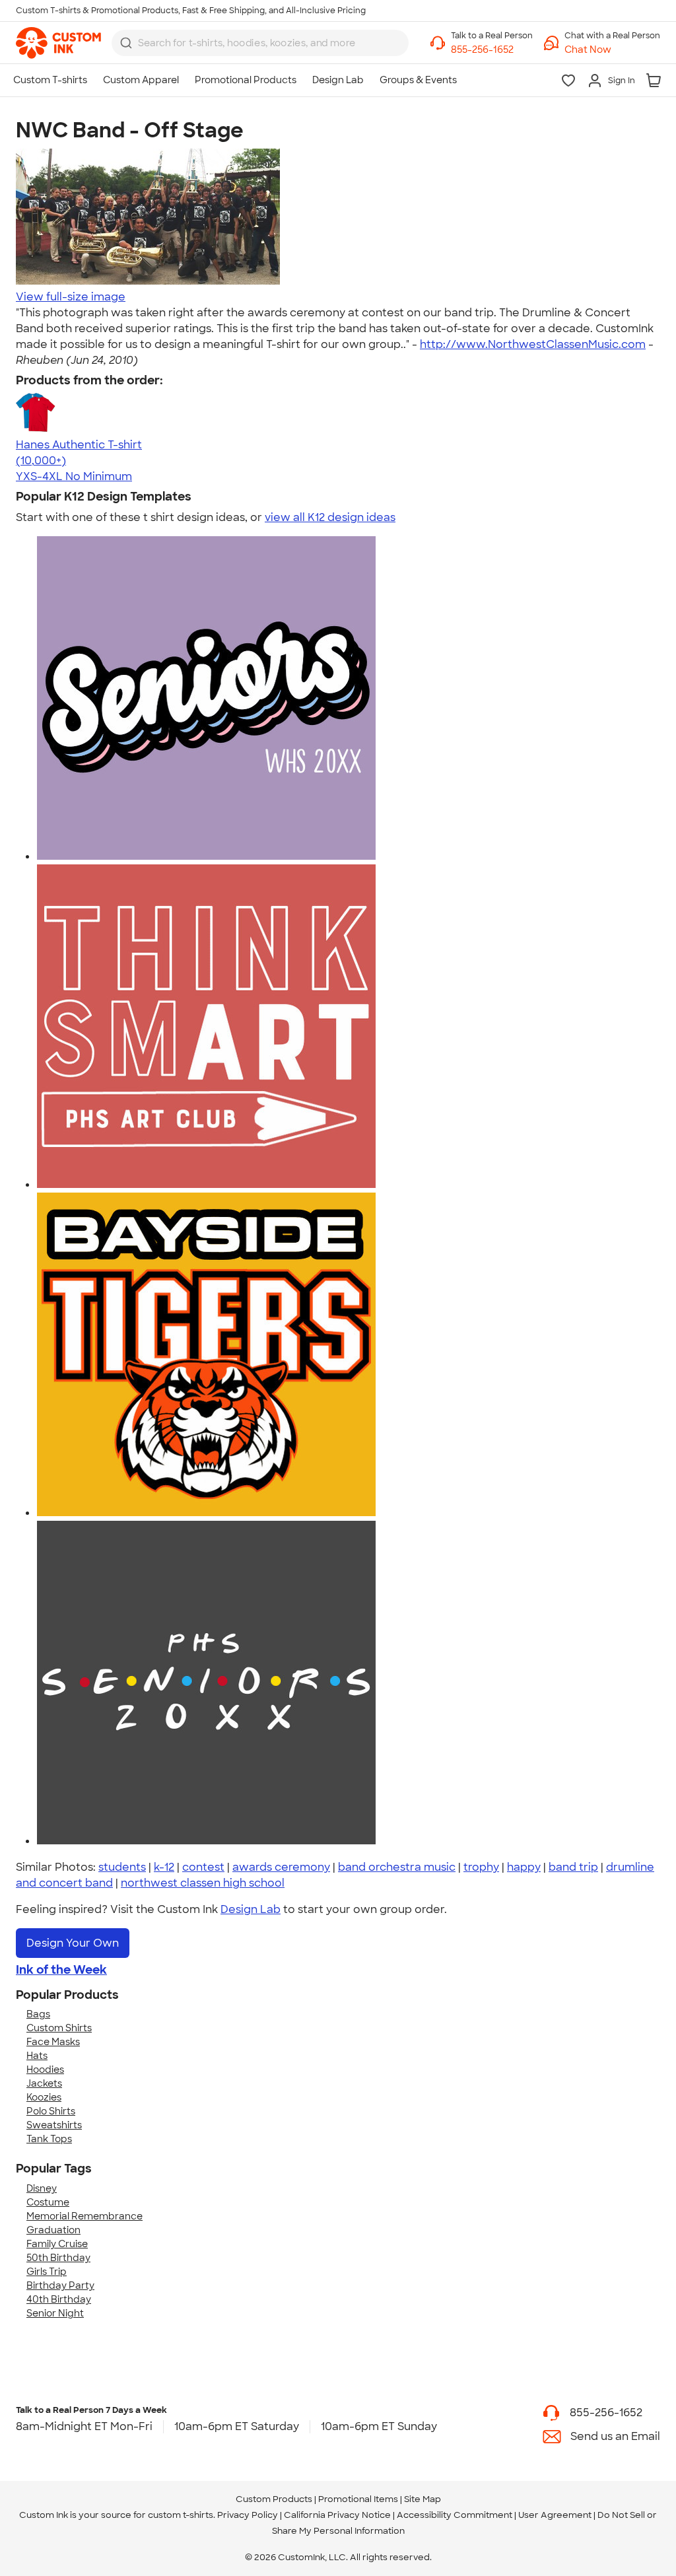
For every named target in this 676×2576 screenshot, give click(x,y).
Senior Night (55, 2313)
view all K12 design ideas (330, 517)
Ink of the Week (61, 1970)
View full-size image (71, 297)
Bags (38, 2014)
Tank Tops (49, 2139)
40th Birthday (59, 2299)
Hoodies (45, 2070)
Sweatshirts (54, 2125)
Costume (48, 2202)
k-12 (164, 1867)
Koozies (44, 2097)
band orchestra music (397, 1867)
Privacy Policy (248, 2515)
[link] (58, 43)
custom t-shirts (181, 2515)
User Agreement (555, 2515)
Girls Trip (47, 2272)
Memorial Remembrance (84, 2216)
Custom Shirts (59, 2028)
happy (524, 1867)
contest (203, 1867)
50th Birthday (58, 2258)
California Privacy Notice (337, 2515)
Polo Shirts (51, 2111)
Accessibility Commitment (455, 2515)
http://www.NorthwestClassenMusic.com (533, 344)
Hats (37, 2056)
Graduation (53, 2230)
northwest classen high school (203, 1883)
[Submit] (126, 43)
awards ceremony (281, 1867)
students (122, 1867)
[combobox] (260, 43)
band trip (573, 1867)
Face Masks (53, 2042)
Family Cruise (57, 2244)
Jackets (44, 2083)
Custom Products (274, 2499)
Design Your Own (73, 1943)
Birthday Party (60, 2285)
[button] (612, 50)
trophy (481, 1867)
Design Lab (251, 1909)
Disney (42, 2188)
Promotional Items (358, 2499)
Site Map (422, 2499)
